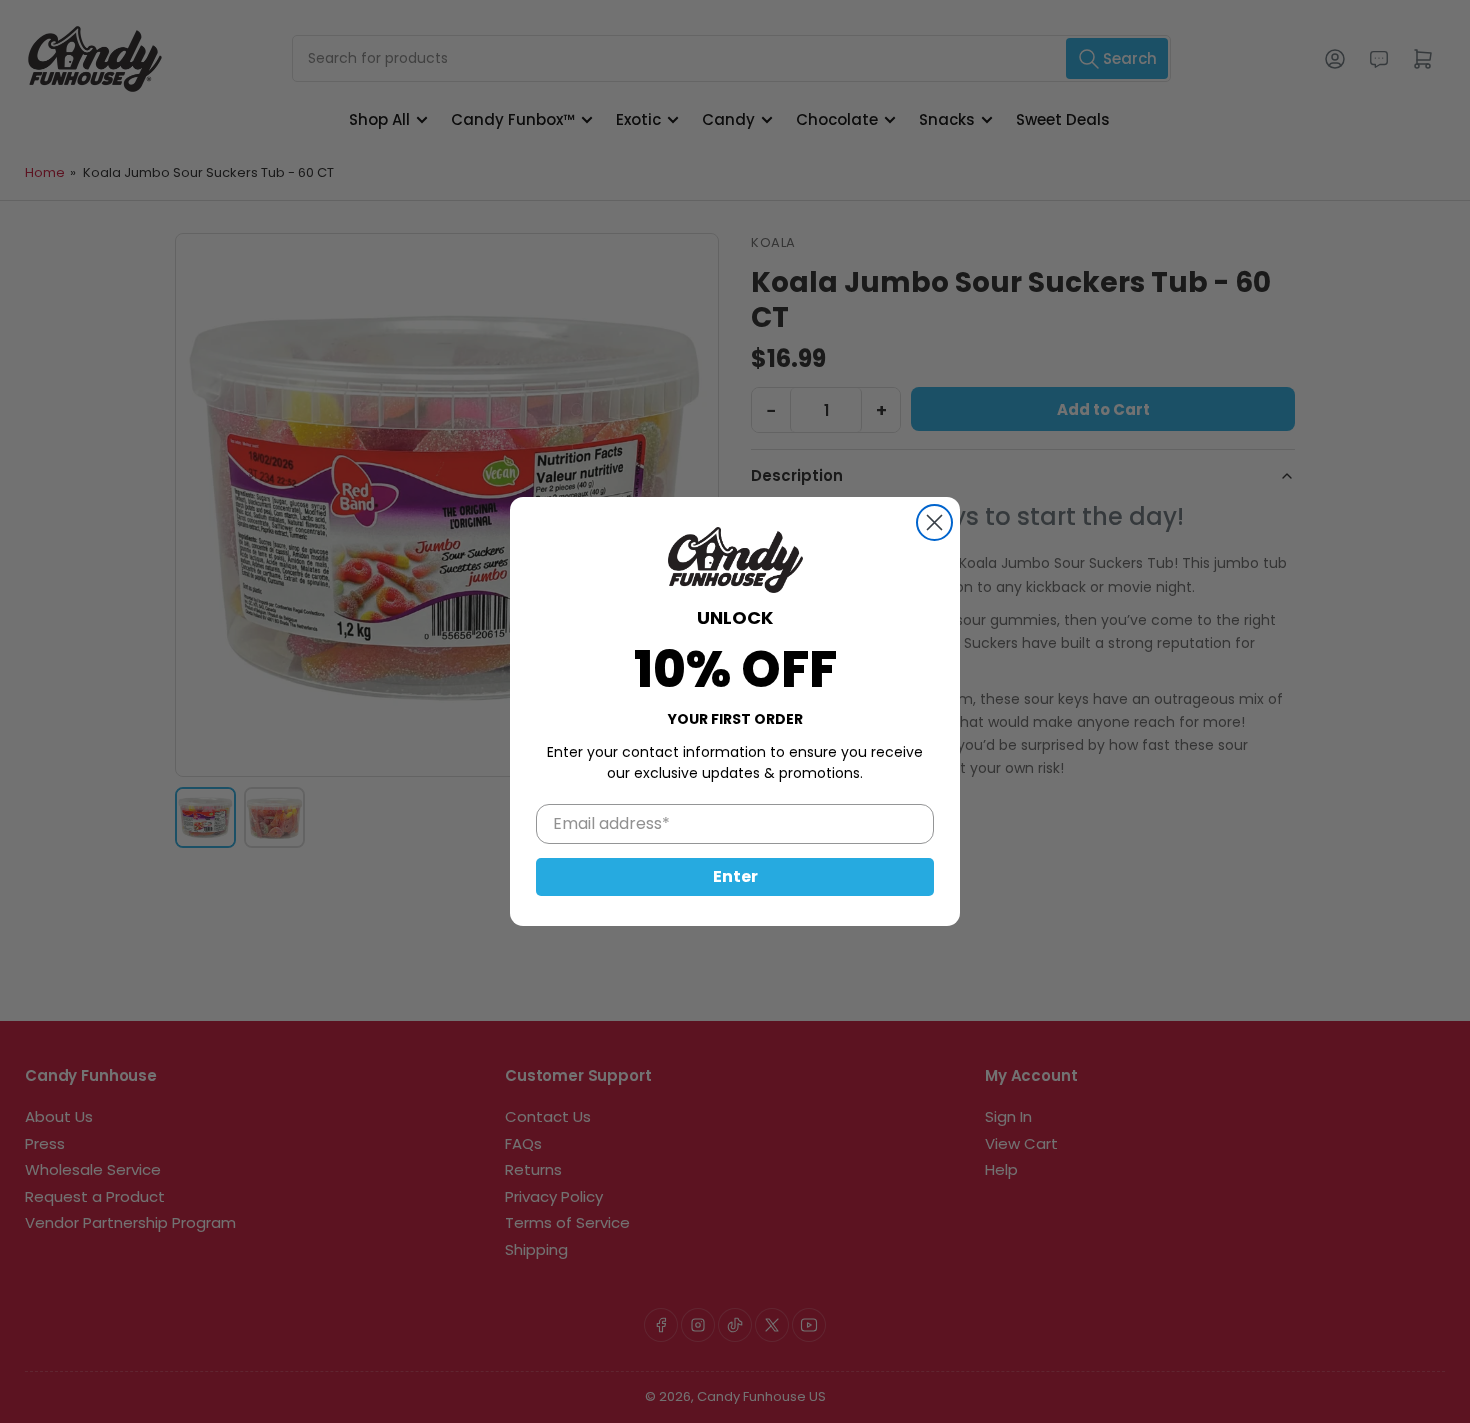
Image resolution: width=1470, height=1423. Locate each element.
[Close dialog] (934, 522)
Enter (735, 876)
